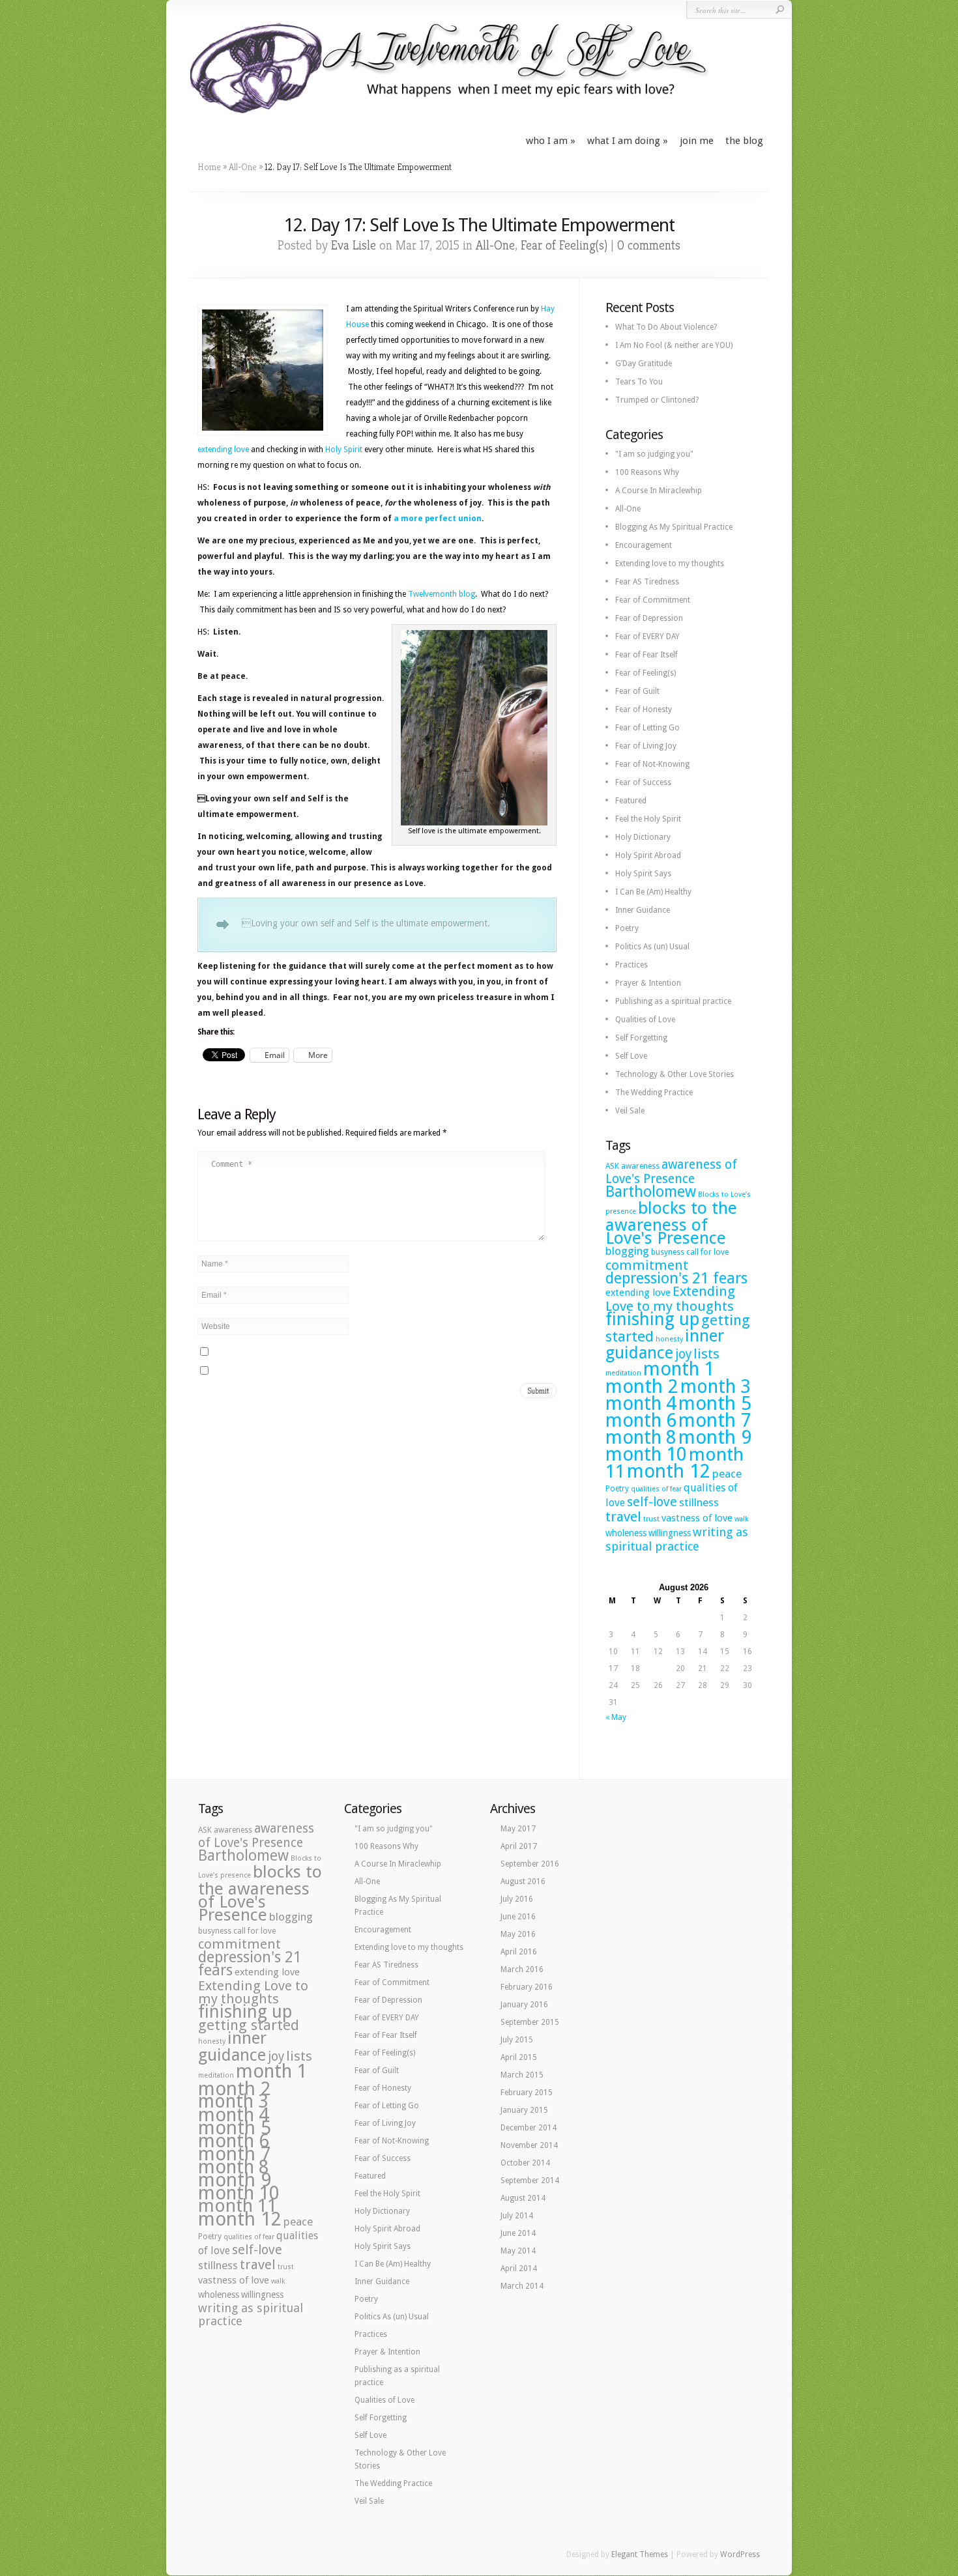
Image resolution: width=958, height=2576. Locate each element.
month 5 (715, 1403)
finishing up (652, 1319)
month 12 (669, 1471)
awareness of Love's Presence (671, 1172)
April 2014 (519, 2268)
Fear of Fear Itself (646, 655)
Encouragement (644, 545)
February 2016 (527, 1987)
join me (697, 141)
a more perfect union (438, 519)
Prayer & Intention (648, 983)
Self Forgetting (641, 1038)
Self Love (631, 1056)
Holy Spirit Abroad (648, 855)
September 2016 (530, 1864)
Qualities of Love (645, 1020)
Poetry (627, 928)
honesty (669, 1339)
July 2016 (517, 1899)
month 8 (641, 1437)
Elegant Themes (640, 2555)
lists (706, 1354)
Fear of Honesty (644, 709)
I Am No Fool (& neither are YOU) (674, 345)
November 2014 (529, 2145)
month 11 (238, 2206)
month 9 (715, 1437)
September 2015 (530, 2022)
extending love (224, 450)
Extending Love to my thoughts (670, 1299)
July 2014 (517, 2216)
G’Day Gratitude (644, 364)
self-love (652, 1502)
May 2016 (518, 1934)
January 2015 (524, 2110)
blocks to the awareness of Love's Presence (671, 1223)
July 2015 (517, 2040)
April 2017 (519, 1846)
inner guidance (665, 1344)
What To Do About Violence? (666, 327)
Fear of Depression (649, 618)
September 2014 (530, 2181)
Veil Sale (630, 1111)
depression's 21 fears (676, 1278)
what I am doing (624, 141)
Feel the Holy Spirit (648, 819)
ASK (612, 1166)
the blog (744, 141)
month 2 (642, 1386)
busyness (668, 1252)
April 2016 (519, 1952)
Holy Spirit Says (643, 874)
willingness (670, 1533)
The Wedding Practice (654, 1093)
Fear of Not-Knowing (652, 764)
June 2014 (518, 2233)
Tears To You (639, 382)
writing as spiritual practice (677, 1539)
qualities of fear (656, 1489)
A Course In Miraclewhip (659, 491)
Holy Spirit (344, 450)
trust (651, 1519)
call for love (707, 1252)
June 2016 (518, 1917)
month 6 (641, 1420)
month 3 (716, 1387)
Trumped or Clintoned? (657, 400)
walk (741, 1519)
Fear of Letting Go (647, 728)
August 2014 (523, 2198)
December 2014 (529, 2128)
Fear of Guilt (637, 691)
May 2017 (518, 1829)
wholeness (626, 1533)
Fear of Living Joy (646, 746)
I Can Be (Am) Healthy (653, 892)
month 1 (679, 1369)
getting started (249, 2025)
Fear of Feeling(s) (564, 245)
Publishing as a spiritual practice (673, 1001)
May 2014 (518, 2251)
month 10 (646, 1454)
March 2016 (522, 1969)
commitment (647, 1265)
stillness (699, 1502)
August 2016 (523, 1882)
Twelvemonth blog (442, 594)
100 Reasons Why (647, 472)
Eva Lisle (354, 245)
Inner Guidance (643, 910)
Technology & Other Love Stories (675, 1074)
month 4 (641, 1403)
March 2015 (522, 2075)
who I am (547, 141)
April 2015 (519, 2057)
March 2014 (522, 2286)
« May (616, 1717)
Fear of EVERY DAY (647, 637)
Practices (631, 965)
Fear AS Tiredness (647, 582)
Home (209, 167)
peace (727, 1474)
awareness (640, 1166)
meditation (623, 1373)
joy (683, 1354)
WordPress (740, 2555)
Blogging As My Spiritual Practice (674, 527)
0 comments (649, 245)
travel (623, 1517)
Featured (631, 801)
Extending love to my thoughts (670, 564)
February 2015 (527, 2093)
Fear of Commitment (653, 600)
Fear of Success (643, 782)
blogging (627, 1251)
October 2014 (525, 2163)
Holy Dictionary (643, 837)
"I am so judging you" (654, 454)
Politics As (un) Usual (652, 947)
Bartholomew (651, 1192)
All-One (243, 167)
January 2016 (524, 2005)
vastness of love (697, 1518)
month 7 (715, 1420)
